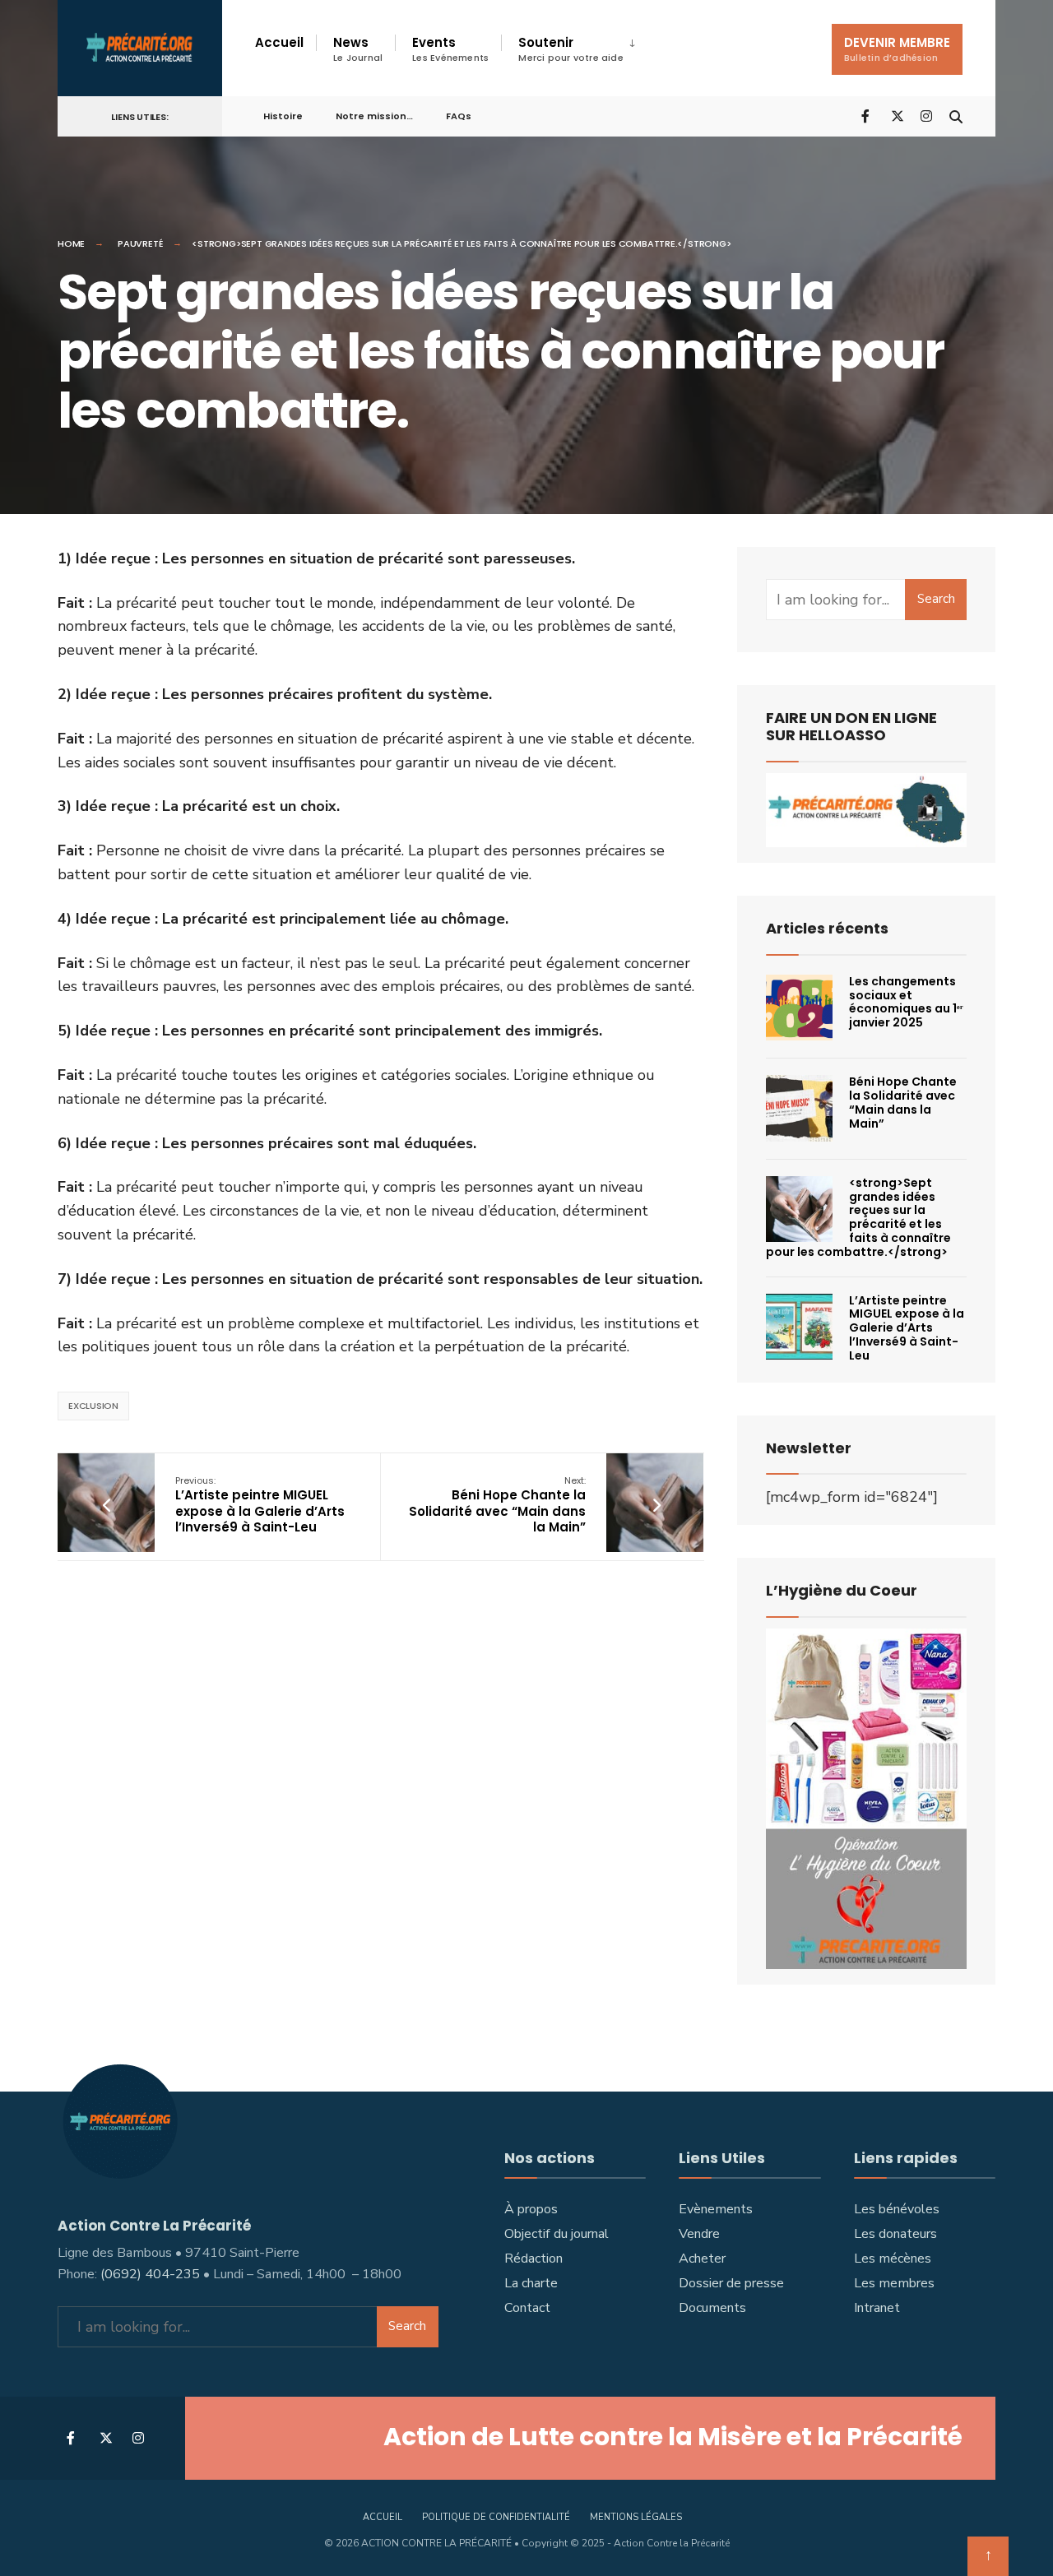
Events (450, 49)
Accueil (279, 42)
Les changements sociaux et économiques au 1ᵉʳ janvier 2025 (906, 1002)
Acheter (702, 2259)
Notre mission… (374, 116)
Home (71, 243)
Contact (527, 2308)
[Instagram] (926, 116)
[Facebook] (867, 116)
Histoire (283, 116)
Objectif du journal (557, 2234)
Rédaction (533, 2259)
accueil (383, 2517)
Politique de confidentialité (496, 2517)
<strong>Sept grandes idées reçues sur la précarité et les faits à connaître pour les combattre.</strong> (858, 1217)
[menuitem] (575, 49)
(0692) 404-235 (150, 2274)
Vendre (699, 2234)
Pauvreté (140, 243)
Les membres (894, 2283)
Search (936, 599)
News (358, 49)
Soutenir (571, 49)
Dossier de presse (731, 2283)
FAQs (459, 116)
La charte (531, 2283)
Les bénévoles (897, 2209)
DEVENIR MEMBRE (897, 49)
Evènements (716, 2209)
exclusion (93, 1406)
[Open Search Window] (956, 116)
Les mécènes (893, 2259)
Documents (712, 2308)
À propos (531, 2209)
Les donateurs (895, 2234)
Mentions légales (636, 2517)
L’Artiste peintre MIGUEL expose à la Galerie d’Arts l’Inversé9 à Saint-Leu (260, 1505)
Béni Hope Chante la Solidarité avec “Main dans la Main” (497, 1505)
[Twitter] (897, 116)
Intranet (877, 2308)
